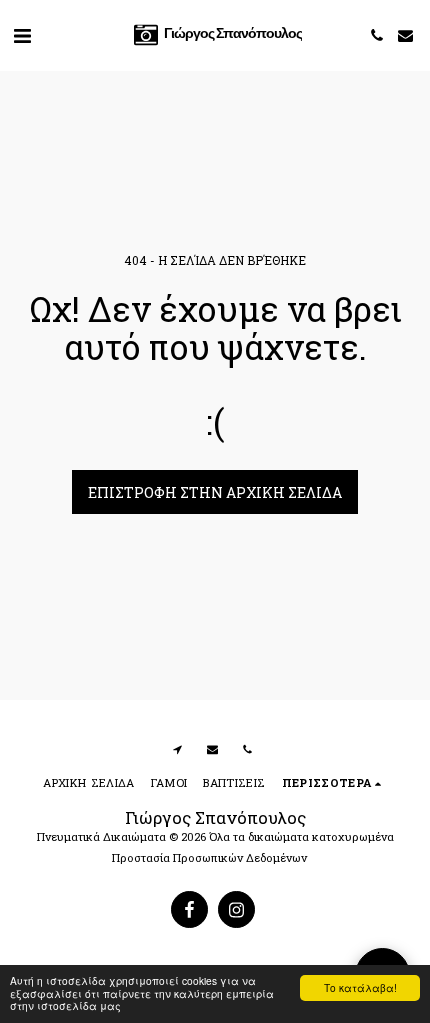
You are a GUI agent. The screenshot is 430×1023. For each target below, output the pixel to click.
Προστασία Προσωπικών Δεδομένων (209, 857)
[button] (22, 35)
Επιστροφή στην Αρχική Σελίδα (215, 492)
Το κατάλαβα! (360, 987)
